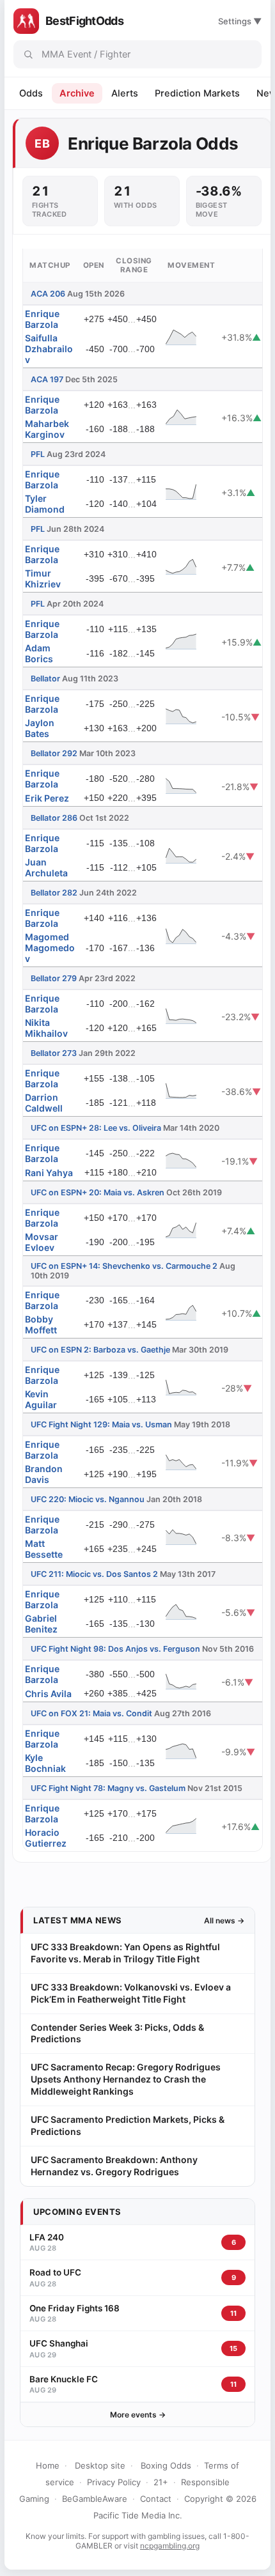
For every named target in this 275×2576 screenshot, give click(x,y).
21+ (161, 2482)
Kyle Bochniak (45, 1763)
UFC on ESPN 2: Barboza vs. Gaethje (100, 1350)
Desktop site (100, 2465)
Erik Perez (47, 798)
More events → (138, 2415)
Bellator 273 (54, 1053)
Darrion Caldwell (44, 1103)
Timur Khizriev (43, 578)
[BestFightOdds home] (26, 21)
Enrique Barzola (42, 319)
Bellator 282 (54, 893)
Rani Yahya (49, 1173)
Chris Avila (48, 1694)
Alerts (125, 93)
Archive (77, 93)
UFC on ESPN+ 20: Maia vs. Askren (98, 1192)
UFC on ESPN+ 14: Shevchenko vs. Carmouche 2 (124, 1266)
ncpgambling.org (170, 2546)
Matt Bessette (44, 1549)
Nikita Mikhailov (46, 1028)
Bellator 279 (54, 978)
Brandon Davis (44, 1474)
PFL (38, 454)
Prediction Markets (197, 93)
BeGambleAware (95, 2499)
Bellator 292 (54, 753)
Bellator (45, 679)
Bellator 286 (54, 818)
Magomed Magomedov (50, 948)
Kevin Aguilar (41, 1399)
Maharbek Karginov (47, 429)
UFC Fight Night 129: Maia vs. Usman (101, 1424)
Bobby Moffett (41, 1324)
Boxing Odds (166, 2465)
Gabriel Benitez (41, 1624)
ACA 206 (48, 294)
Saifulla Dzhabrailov (49, 349)
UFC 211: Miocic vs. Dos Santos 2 (94, 1574)
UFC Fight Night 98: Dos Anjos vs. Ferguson (115, 1649)
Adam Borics (39, 653)
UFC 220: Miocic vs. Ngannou (88, 1499)
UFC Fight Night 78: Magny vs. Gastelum (108, 1788)
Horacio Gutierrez (46, 1838)
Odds (31, 93)
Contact (156, 2499)
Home (48, 2465)
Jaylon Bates (40, 728)
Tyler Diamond (45, 504)
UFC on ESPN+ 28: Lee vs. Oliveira (96, 1128)
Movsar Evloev (42, 1242)
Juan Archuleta (46, 867)
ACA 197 (47, 379)
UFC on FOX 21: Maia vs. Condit (91, 1713)
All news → (224, 1920)
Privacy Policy (114, 2482)
